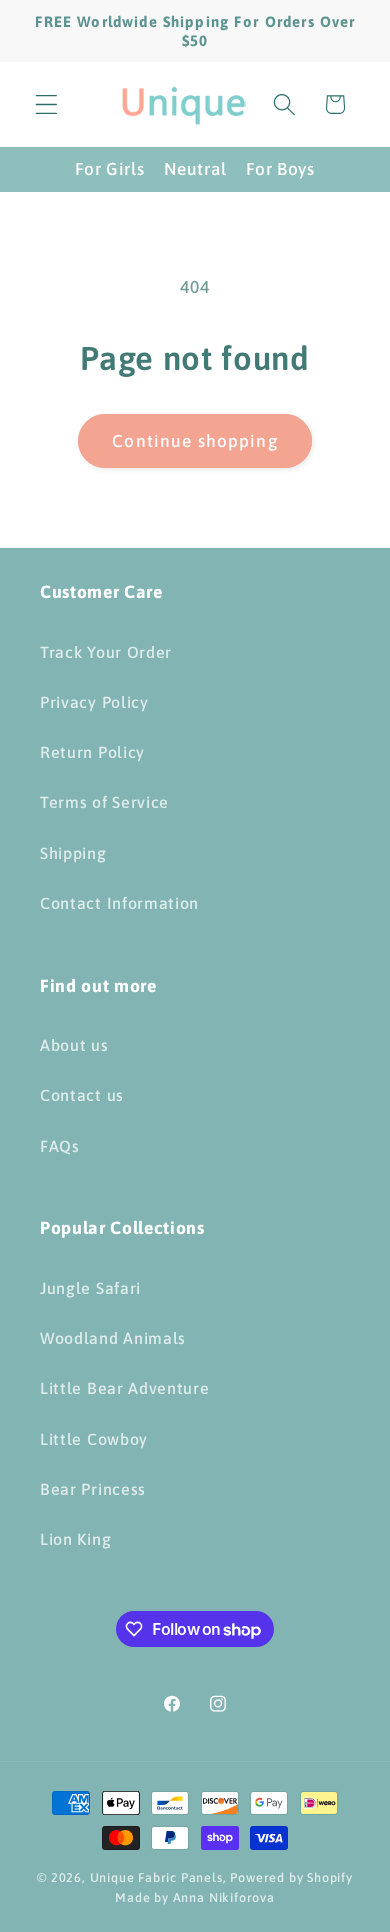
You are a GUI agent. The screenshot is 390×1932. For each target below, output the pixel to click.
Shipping (73, 853)
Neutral (195, 169)
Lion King (75, 1539)
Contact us (82, 1095)
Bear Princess (93, 1489)
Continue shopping (195, 441)
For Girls (109, 169)
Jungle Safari (90, 1288)
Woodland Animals (113, 1338)
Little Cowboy (94, 1439)
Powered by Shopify (291, 1877)
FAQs (60, 1146)
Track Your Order (106, 652)
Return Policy (92, 752)
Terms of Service (104, 802)
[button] (46, 104)
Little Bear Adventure (125, 1388)
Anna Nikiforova (224, 1897)
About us (74, 1045)
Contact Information (119, 903)
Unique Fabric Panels (156, 1877)
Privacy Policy (94, 702)
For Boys (280, 169)
